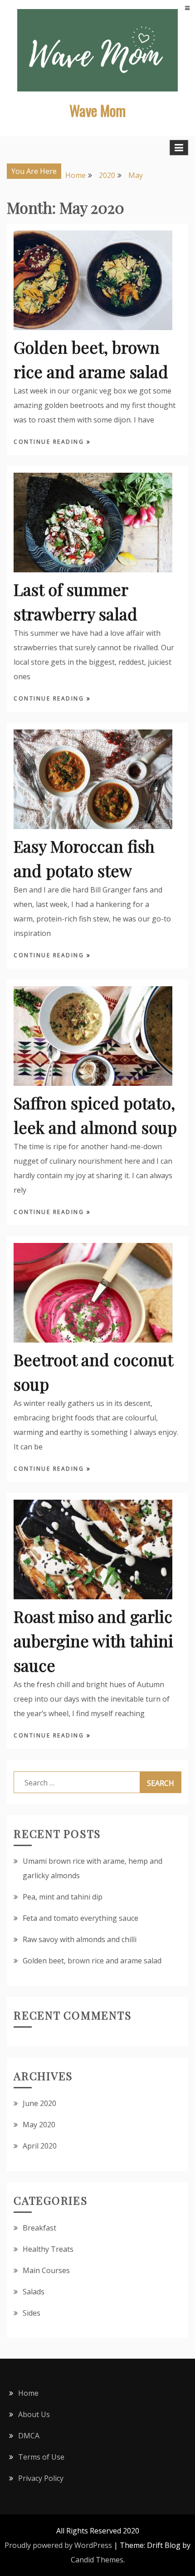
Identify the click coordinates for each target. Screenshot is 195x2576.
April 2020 (40, 2146)
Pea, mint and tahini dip (63, 1897)
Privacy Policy (41, 2478)
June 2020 (39, 2103)
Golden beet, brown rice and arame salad (92, 1961)
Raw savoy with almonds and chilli (80, 1939)
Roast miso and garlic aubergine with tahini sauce (93, 1641)
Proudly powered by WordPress (58, 2545)
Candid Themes (97, 2560)
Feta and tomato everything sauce (80, 1918)
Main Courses (46, 2270)
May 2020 (39, 2125)
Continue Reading (50, 442)
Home (28, 2393)
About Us (34, 2414)
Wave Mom (97, 110)
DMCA (29, 2436)
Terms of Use (41, 2457)
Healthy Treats (48, 2249)
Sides (32, 2313)
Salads (34, 2292)
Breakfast (39, 2228)
